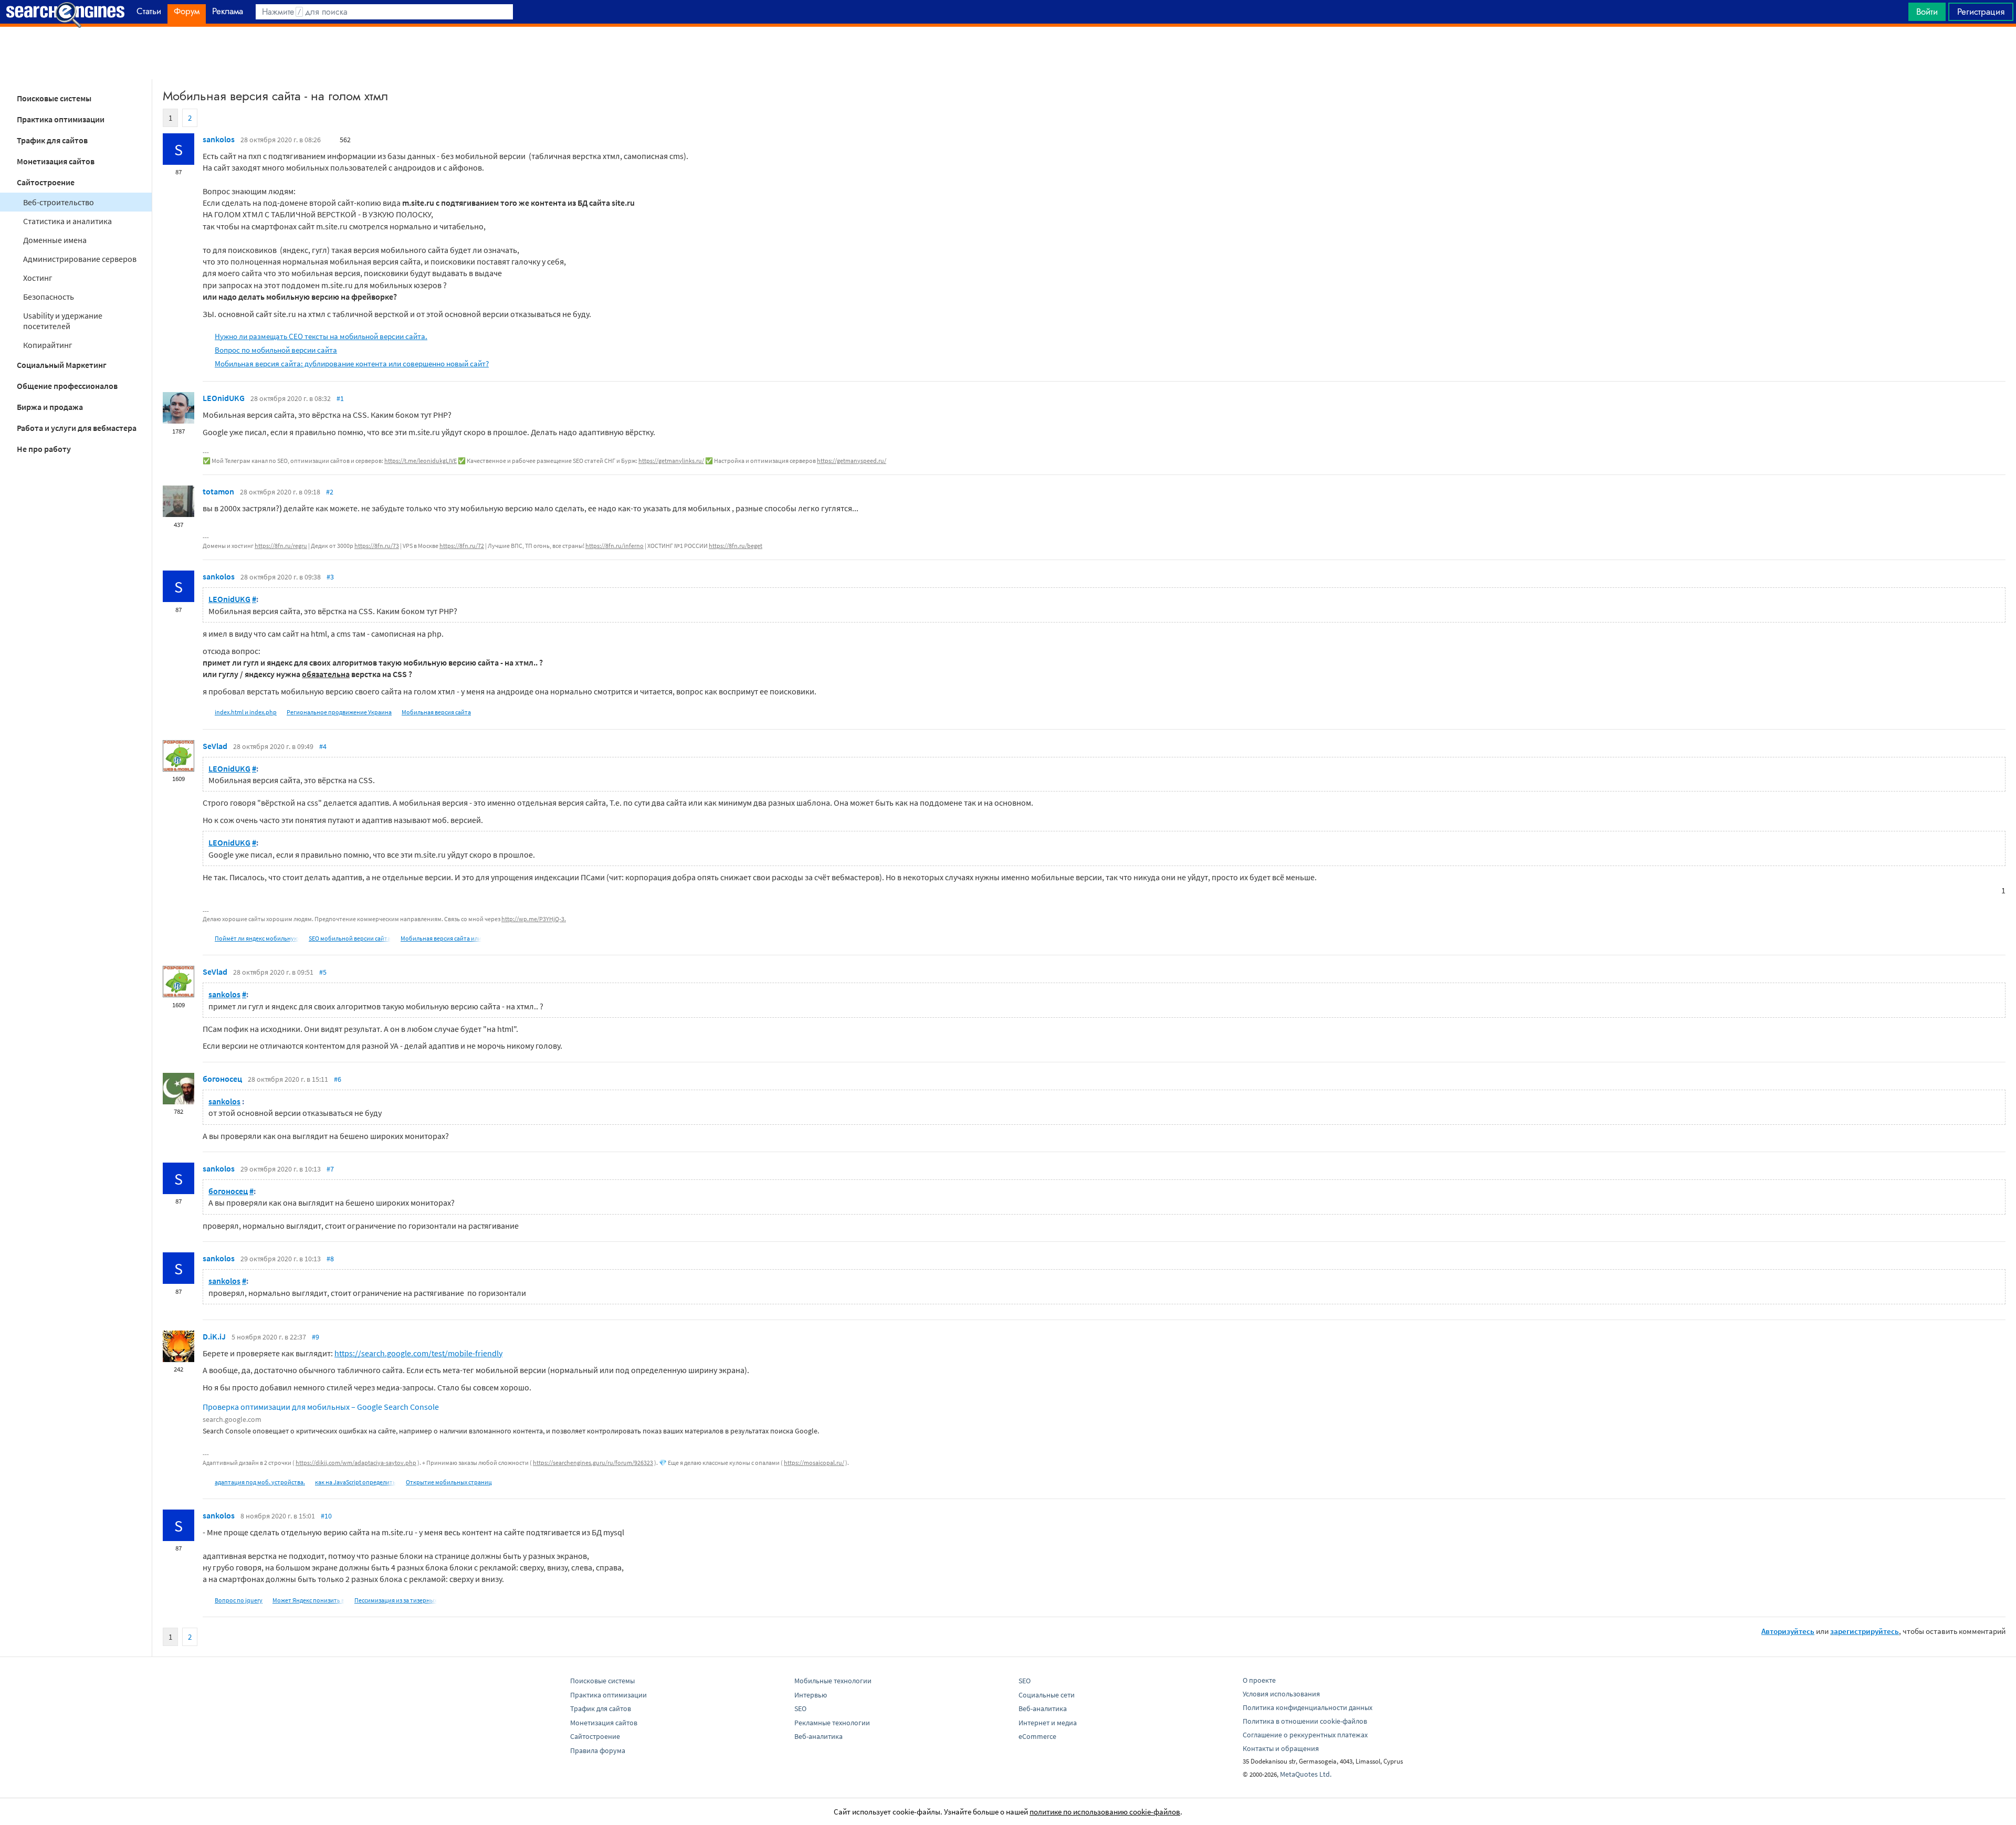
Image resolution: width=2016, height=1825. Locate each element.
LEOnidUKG (224, 398)
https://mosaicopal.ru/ (814, 1463)
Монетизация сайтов (56, 161)
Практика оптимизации (61, 119)
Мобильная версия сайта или (441, 938)
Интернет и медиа (1048, 1723)
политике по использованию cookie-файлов (1105, 1812)
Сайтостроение (46, 182)
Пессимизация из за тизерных (396, 1600)
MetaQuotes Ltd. (1306, 1774)
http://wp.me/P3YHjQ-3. (534, 919)
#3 (330, 577)
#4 (323, 746)
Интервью (811, 1695)
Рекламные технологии (832, 1723)
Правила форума (598, 1750)
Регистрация (1981, 12)
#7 (330, 1169)
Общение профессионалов (67, 386)
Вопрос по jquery (239, 1600)
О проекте (1259, 1680)
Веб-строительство (59, 202)
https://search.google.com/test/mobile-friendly (418, 1353)
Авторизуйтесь (1788, 1631)
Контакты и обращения (1281, 1748)
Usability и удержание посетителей (63, 321)
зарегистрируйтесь (1865, 1631)
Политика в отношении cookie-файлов (1305, 1721)
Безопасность (49, 297)
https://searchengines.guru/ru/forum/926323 (593, 1463)
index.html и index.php (246, 712)
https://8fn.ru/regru (281, 546)
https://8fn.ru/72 (462, 546)
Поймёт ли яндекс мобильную (257, 938)
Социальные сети (1047, 1695)
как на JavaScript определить (355, 1482)
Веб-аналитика (818, 1736)
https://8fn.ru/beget (736, 546)
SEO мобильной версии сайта (350, 938)
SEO (800, 1708)
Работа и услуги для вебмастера (77, 428)
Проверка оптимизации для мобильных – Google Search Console (321, 1407)
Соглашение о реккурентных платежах (1305, 1735)
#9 (316, 1337)
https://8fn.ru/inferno (615, 546)
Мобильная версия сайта (436, 712)
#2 (330, 492)
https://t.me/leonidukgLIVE (421, 461)
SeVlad (215, 746)
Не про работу (44, 449)
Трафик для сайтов (52, 140)
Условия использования (1281, 1694)
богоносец (222, 1079)
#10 (326, 1516)
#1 (340, 398)
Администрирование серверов (80, 259)
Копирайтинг (48, 345)
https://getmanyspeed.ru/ (852, 461)
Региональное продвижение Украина (339, 712)
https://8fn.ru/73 (377, 546)
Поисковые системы (54, 98)
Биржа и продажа (50, 407)
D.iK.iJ (214, 1336)
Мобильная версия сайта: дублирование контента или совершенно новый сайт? (352, 363)
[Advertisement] (1008, 53)
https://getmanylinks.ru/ (671, 461)
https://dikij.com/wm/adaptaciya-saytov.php (356, 1463)
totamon (218, 491)
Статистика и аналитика (67, 221)
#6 (338, 1079)
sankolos (219, 139)
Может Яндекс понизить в (308, 1600)
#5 (323, 972)
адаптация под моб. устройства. (260, 1482)
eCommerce (1037, 1736)
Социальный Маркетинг (62, 365)
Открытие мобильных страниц (449, 1482)
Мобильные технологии (833, 1681)
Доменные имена (55, 240)
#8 (330, 1259)
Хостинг (38, 278)
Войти (1927, 12)
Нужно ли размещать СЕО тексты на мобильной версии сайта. (321, 336)
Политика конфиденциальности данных (1308, 1707)
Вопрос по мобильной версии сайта (276, 350)
